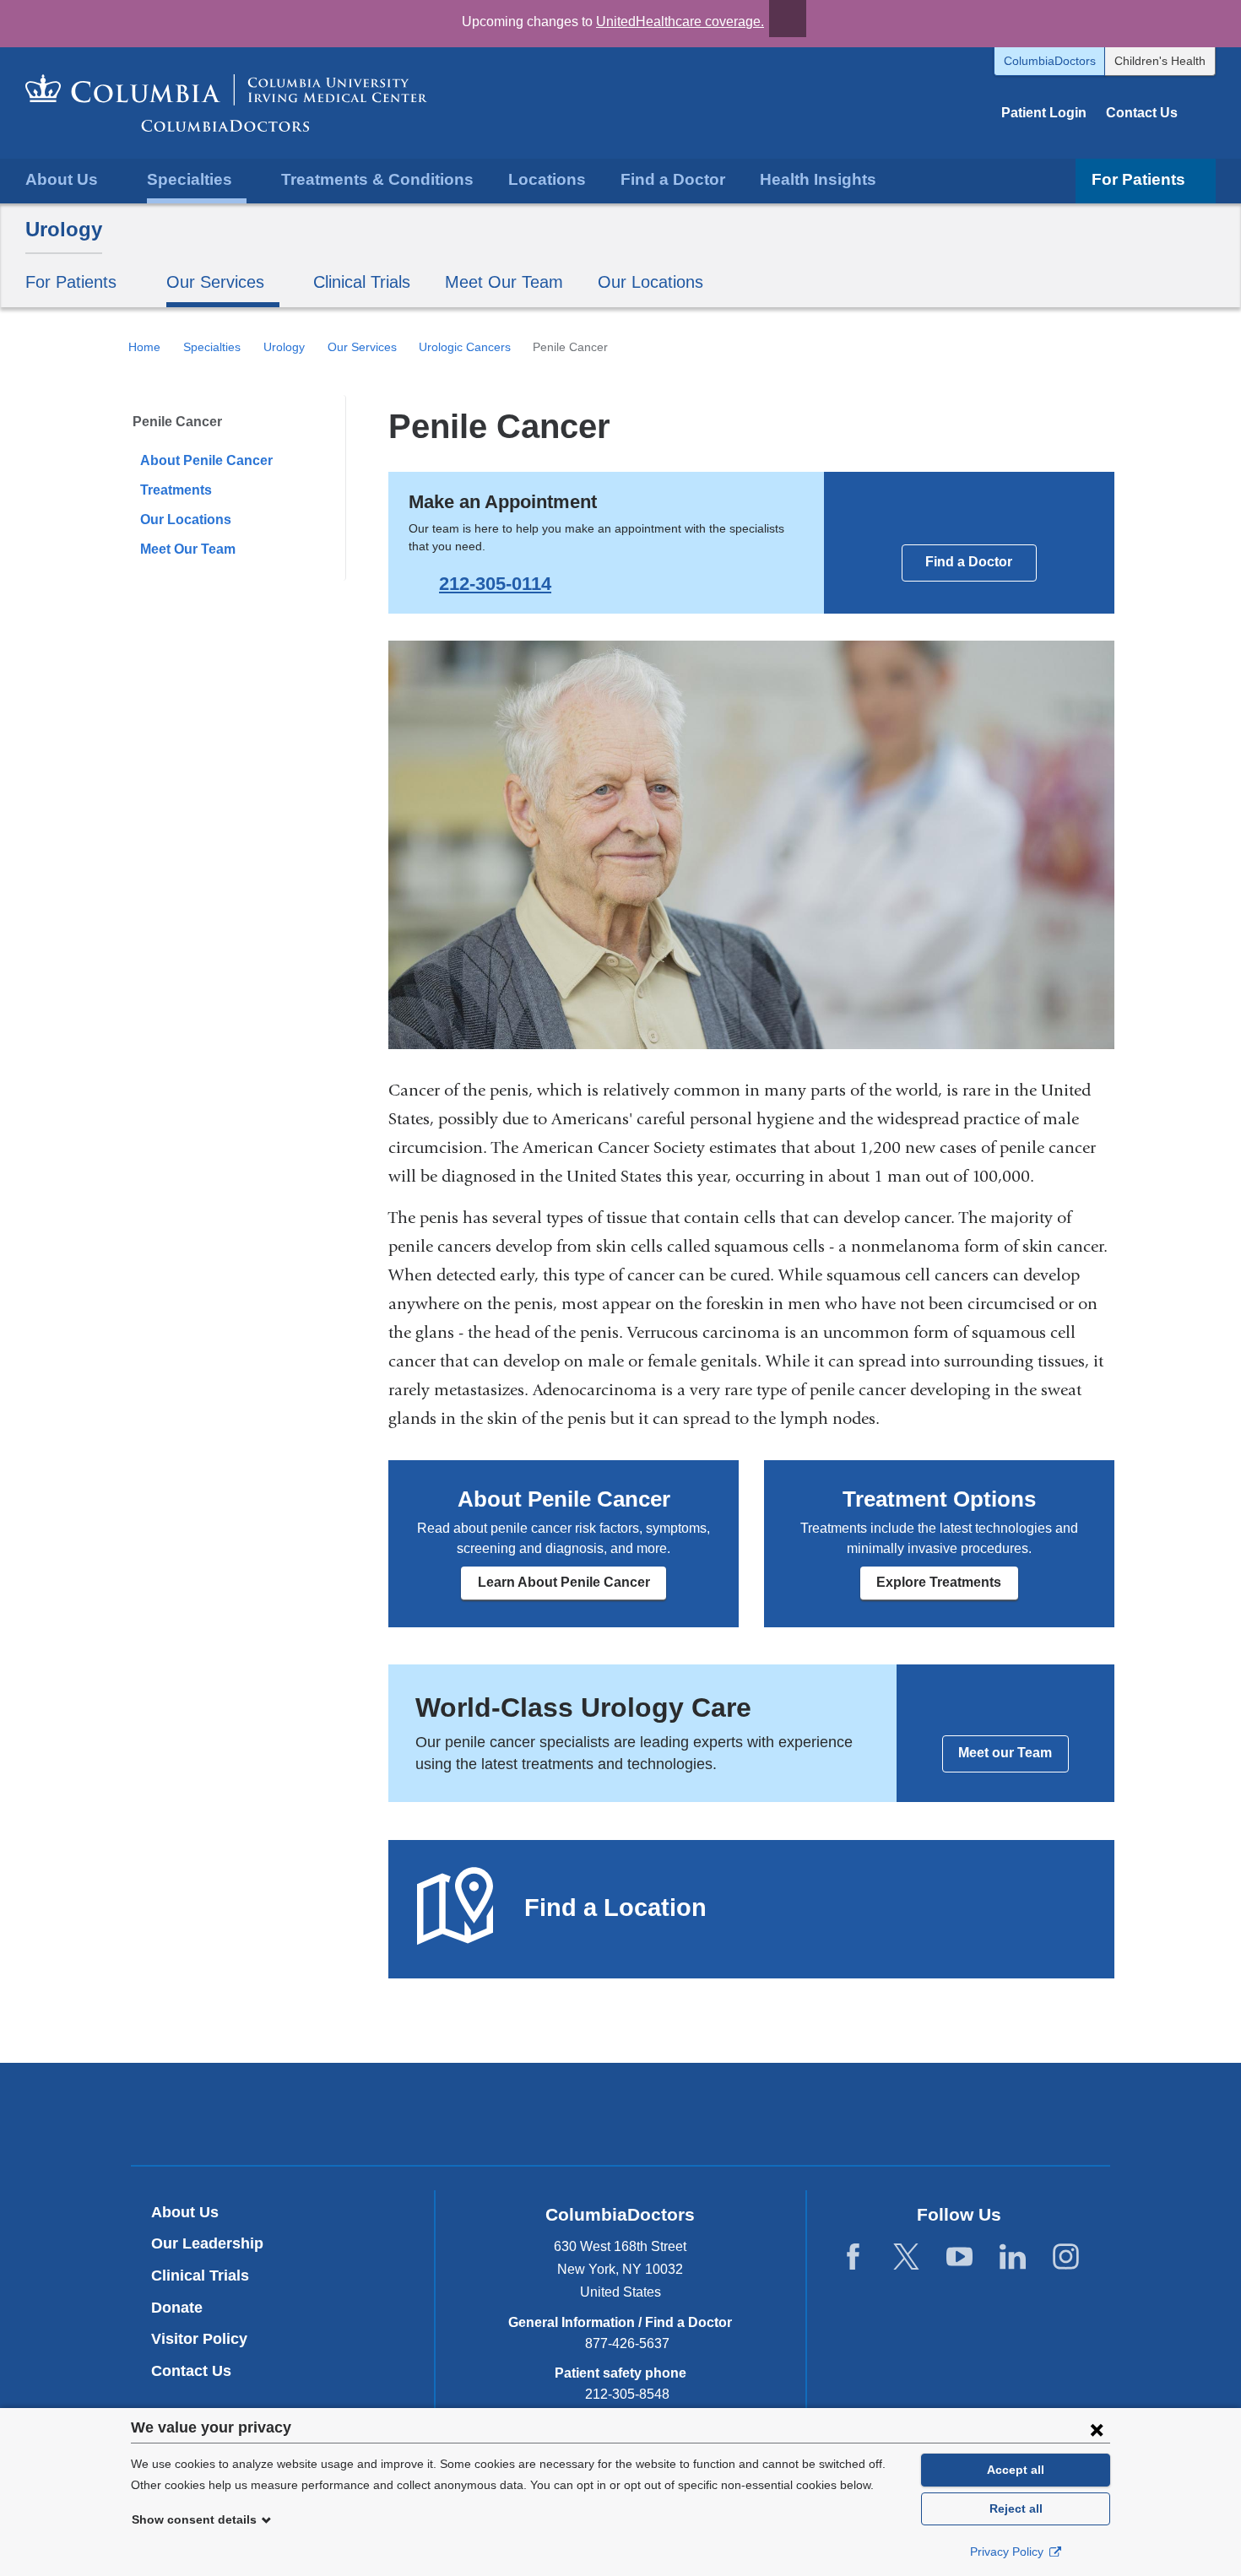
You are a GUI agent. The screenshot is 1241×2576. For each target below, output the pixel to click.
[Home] (226, 103)
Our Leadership (207, 2243)
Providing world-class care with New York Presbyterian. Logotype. (734, 2116)
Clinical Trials (362, 282)
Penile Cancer (177, 422)
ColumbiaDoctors (1050, 61)
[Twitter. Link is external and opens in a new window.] (906, 2257)
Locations (547, 179)
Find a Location (615, 1908)
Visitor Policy (199, 2339)
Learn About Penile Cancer (564, 1582)
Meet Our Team (504, 282)
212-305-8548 (627, 2394)
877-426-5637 (627, 2343)
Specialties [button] (190, 179)
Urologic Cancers (465, 347)
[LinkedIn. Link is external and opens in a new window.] (1013, 2257)
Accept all (1016, 2470)
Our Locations (650, 282)
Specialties (212, 347)
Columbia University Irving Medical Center (542, 2113)
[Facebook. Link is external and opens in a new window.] (853, 2257)
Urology (64, 229)
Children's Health (1160, 61)
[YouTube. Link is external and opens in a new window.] (959, 2257)
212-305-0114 (495, 584)
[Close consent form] (1097, 2429)
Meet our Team (1005, 1753)
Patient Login (1044, 113)
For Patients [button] (1138, 179)
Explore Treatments (939, 1582)
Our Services (362, 347)
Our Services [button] (215, 282)
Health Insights (818, 179)
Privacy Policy (1008, 2552)
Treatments (176, 490)
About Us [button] (62, 179)
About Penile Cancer (206, 460)
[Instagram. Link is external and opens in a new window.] (1066, 2257)
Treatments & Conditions (377, 179)
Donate (177, 2308)
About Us (185, 2212)
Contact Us (1142, 113)
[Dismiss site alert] (788, 19)
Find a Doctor (673, 179)
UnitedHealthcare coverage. (680, 22)
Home (144, 347)
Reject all (1016, 2508)
